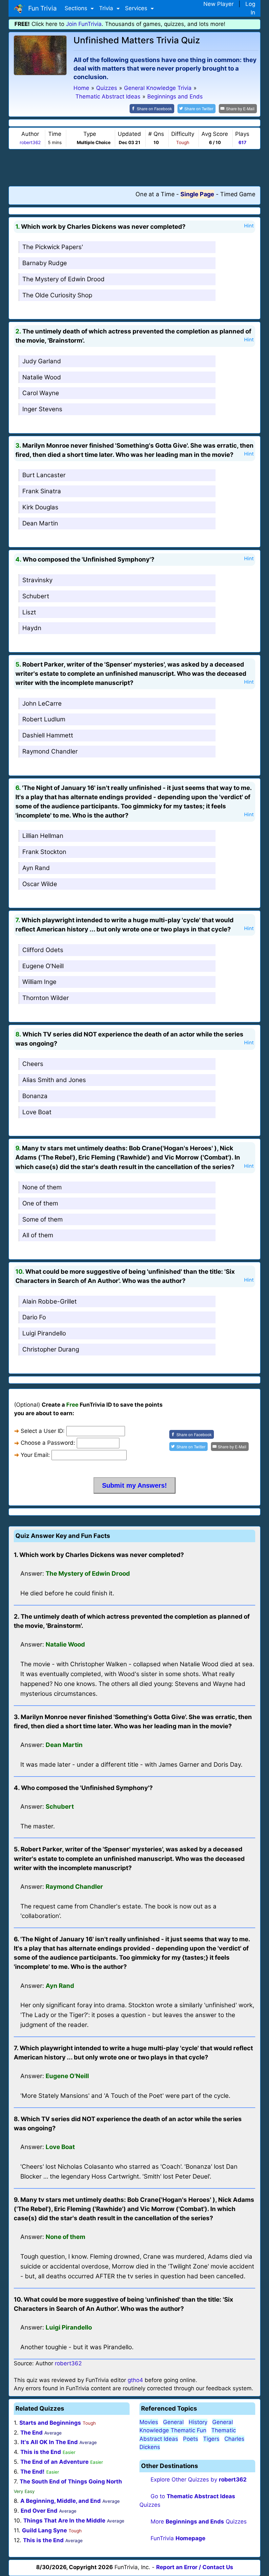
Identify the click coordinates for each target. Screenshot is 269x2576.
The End (31, 2433)
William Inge (39, 982)
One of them (40, 1203)
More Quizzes (199, 2522)
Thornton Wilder (46, 998)
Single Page (197, 194)
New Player (218, 4)
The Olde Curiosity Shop (57, 295)
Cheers (33, 1064)
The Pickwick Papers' (53, 247)
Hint (249, 226)
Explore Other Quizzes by (199, 2480)
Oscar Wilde (40, 884)
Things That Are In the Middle (64, 2521)
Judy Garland (42, 361)
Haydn (32, 628)
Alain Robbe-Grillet (50, 1301)
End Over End (39, 2511)
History (198, 2422)
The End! (32, 2472)
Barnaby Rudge (45, 263)
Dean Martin (40, 523)
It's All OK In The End (49, 2442)
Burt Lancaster (44, 475)
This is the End (41, 2452)
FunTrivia (178, 2538)
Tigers (211, 2439)
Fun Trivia (41, 8)
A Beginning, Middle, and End (61, 2501)
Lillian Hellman (43, 836)
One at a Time (155, 194)
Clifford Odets (43, 950)
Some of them (42, 1219)
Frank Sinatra (42, 491)
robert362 (30, 142)
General (173, 2422)
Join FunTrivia (84, 24)
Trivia (107, 8)
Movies (149, 2422)
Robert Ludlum (44, 719)
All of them (38, 1235)
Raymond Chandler (50, 751)
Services (137, 8)
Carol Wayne (41, 393)
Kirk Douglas (40, 507)
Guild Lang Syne (44, 2530)
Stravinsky (37, 580)
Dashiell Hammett (48, 735)
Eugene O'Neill (43, 966)
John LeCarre (42, 703)
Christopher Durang (51, 1349)
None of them (42, 1187)
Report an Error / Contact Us (195, 2567)
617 (242, 142)
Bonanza (35, 1096)
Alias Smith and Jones (54, 1080)
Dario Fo (34, 1317)
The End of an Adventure (54, 2462)
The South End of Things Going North (71, 2481)
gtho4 (135, 2380)
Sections (77, 8)
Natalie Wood (42, 377)
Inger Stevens (42, 409)
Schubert (36, 596)
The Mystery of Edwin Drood (63, 279)
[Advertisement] (134, 167)
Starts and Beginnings (50, 2423)
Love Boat (37, 1112)
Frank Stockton (44, 852)
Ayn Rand (36, 868)
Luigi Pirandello (44, 1333)
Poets (191, 2439)
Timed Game (238, 194)
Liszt (29, 612)
